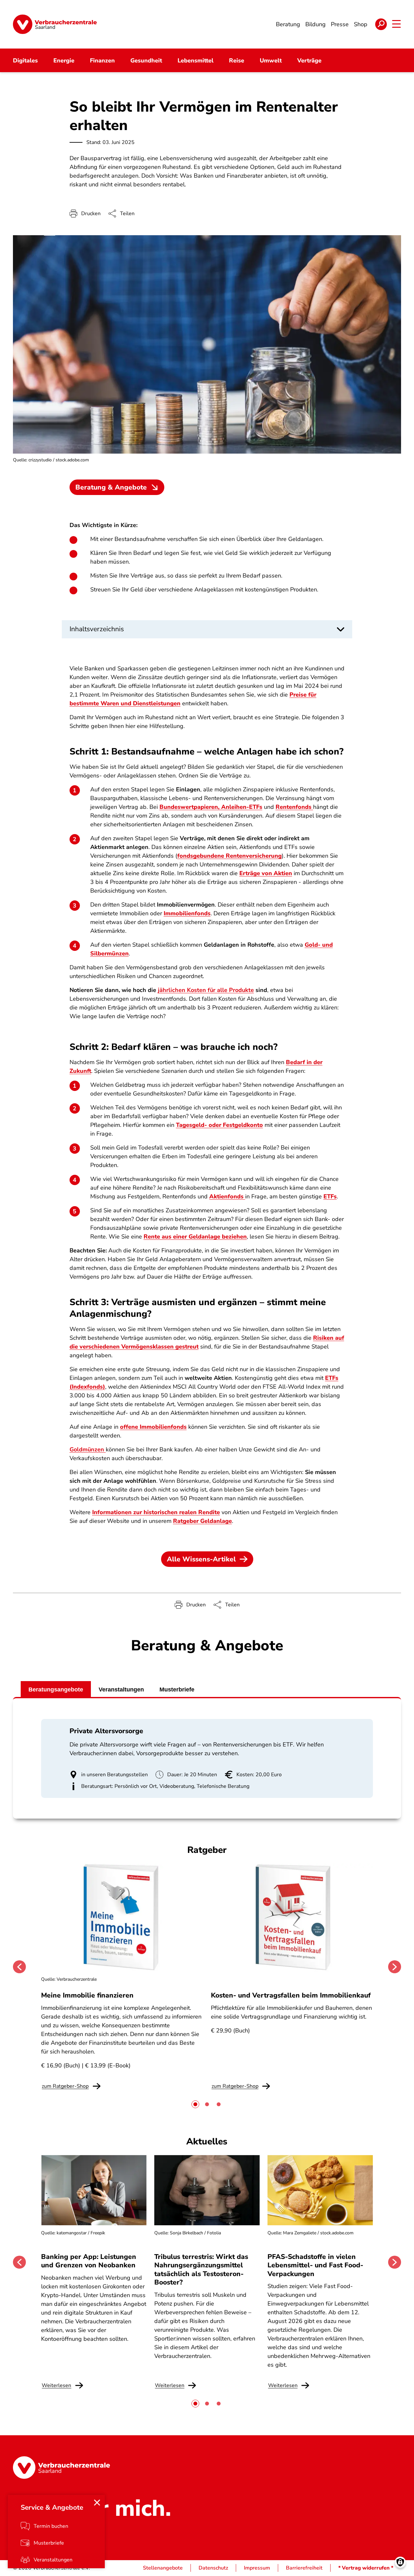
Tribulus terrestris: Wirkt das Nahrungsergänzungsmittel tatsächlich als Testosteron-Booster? (201, 2269)
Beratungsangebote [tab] (56, 1690)
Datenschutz (213, 2568)
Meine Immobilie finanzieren (87, 1995)
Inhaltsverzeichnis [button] (97, 629)
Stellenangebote (163, 2568)
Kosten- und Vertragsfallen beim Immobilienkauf (291, 1995)
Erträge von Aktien (266, 873)
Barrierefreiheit (304, 2568)
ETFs (330, 1196)
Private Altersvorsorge (106, 1731)
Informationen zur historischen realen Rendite (156, 1512)
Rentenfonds (294, 807)
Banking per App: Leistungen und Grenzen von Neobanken (89, 2261)
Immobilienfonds (187, 913)
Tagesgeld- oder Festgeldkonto (219, 1125)
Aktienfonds (227, 1196)
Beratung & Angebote (111, 487)
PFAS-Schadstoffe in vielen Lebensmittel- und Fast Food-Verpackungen (315, 2265)
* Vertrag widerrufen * (366, 2568)
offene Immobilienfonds (153, 1427)
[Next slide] (395, 1967)
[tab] (195, 2104)
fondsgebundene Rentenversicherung (229, 856)
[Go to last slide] (19, 1967)
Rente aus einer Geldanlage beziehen (195, 1237)
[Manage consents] (400, 2562)
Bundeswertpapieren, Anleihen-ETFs (211, 807)
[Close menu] (97, 2503)
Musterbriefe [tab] (177, 1690)
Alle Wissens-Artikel (201, 1559)
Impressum (257, 2568)
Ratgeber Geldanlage (202, 1521)
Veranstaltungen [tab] (121, 1690)
